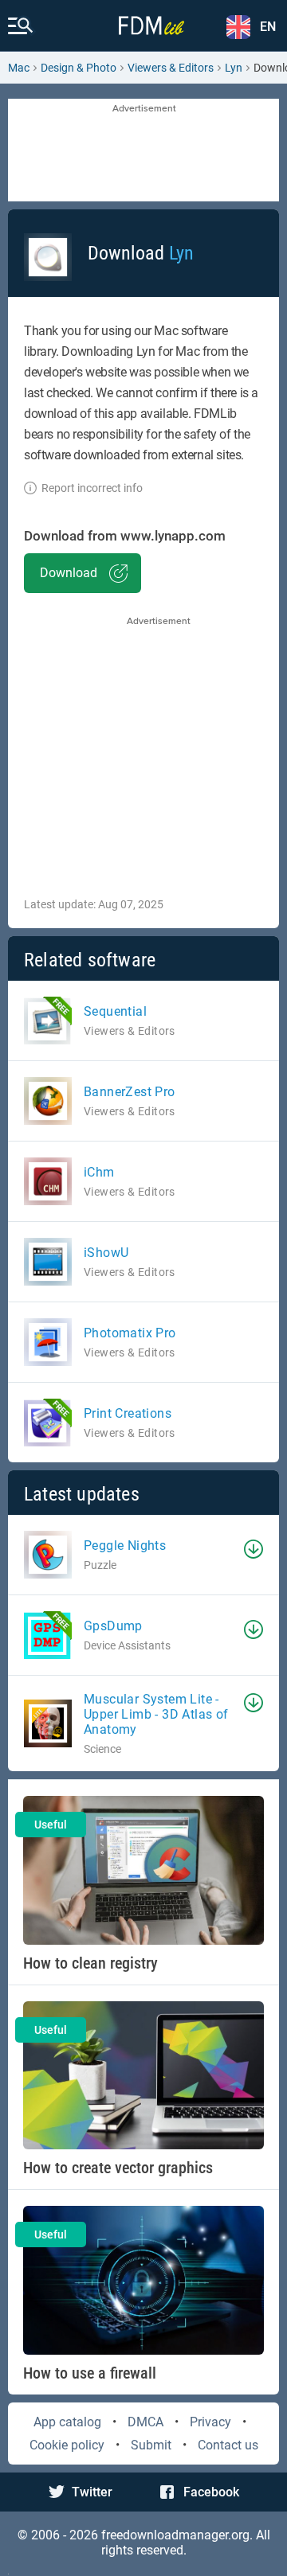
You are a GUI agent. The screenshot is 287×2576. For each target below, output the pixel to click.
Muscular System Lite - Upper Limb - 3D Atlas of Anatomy (156, 1714)
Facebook (211, 2492)
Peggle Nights (125, 1546)
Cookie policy (67, 2445)
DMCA (145, 2422)
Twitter (92, 2492)
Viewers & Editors (171, 68)
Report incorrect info (92, 488)
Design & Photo (79, 68)
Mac (19, 68)
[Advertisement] (143, 151)
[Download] (254, 1549)
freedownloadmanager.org (175, 2535)
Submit (151, 2445)
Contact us (228, 2445)
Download (69, 573)
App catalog (67, 2422)
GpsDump (113, 1626)
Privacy (210, 2422)
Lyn (234, 68)
